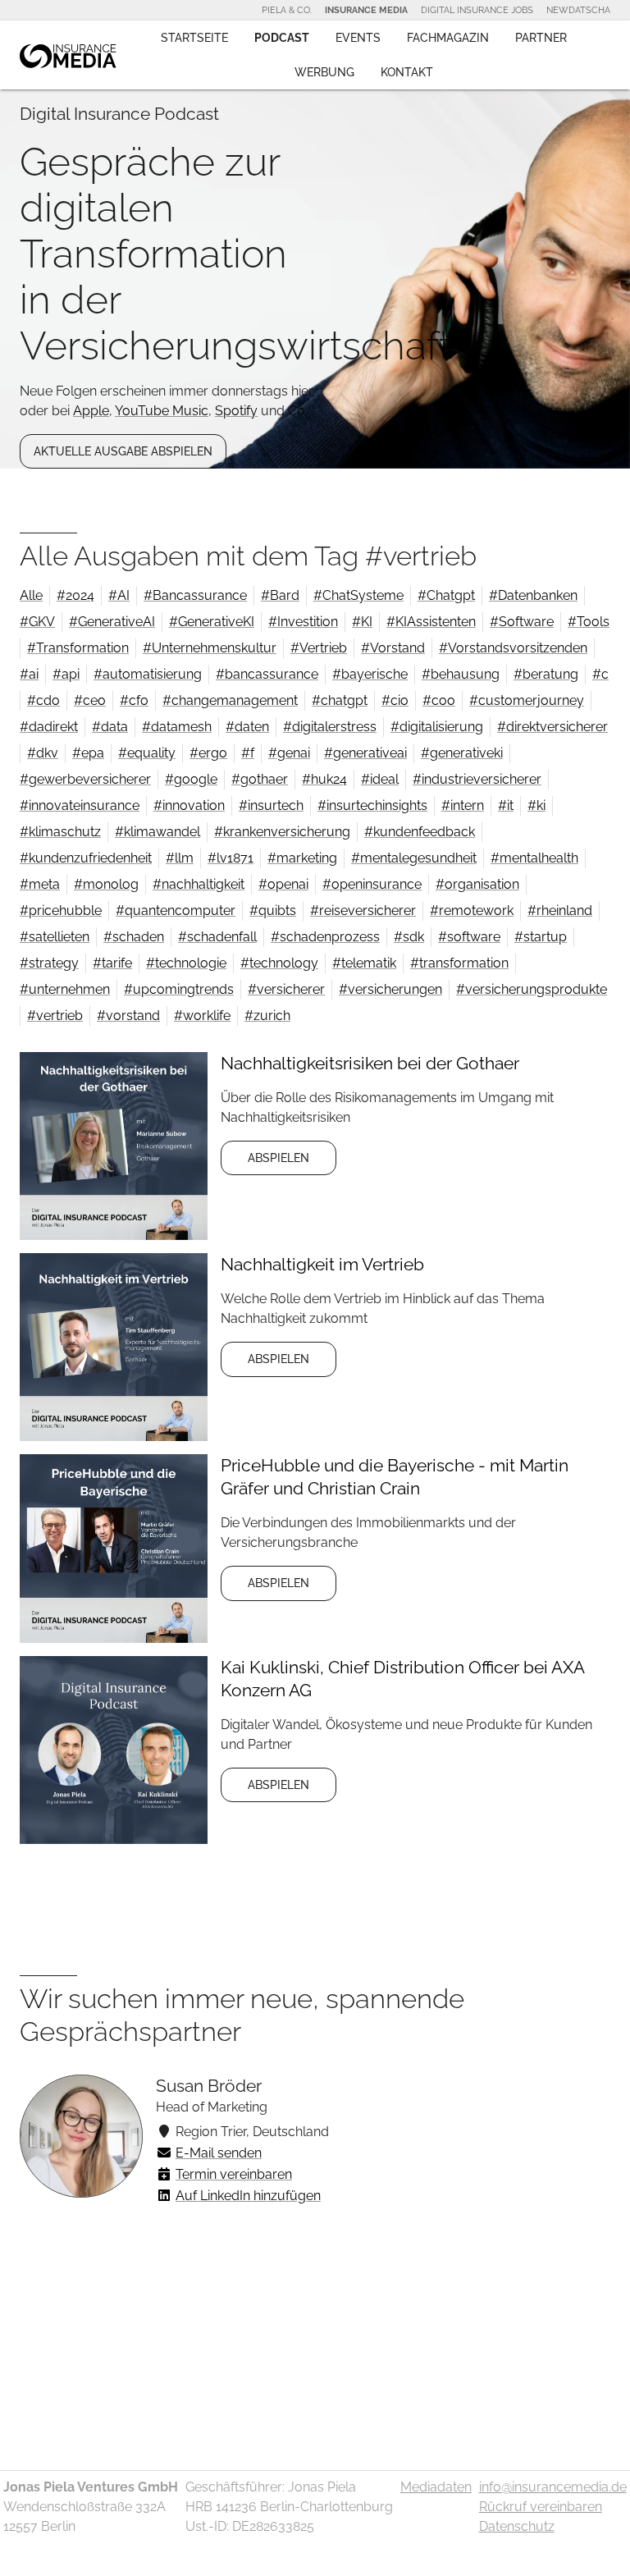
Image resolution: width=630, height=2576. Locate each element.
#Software (522, 622)
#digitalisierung (437, 727)
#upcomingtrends (179, 989)
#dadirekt (49, 727)
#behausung (461, 674)
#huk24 (324, 779)
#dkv (43, 753)
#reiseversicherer (363, 911)
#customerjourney (527, 700)
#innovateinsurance (80, 805)
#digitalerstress (330, 727)
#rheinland (560, 911)
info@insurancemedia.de (553, 2487)
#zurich (267, 1016)
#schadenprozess (325, 937)
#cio (395, 700)
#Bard (280, 595)
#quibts (273, 911)
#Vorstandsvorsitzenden (513, 648)
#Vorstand (393, 648)
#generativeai (365, 753)
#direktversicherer (552, 727)
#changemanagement (230, 700)
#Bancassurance (195, 595)
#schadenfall (217, 937)
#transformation (459, 963)
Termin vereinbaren (234, 2174)
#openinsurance (372, 884)
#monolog (106, 884)
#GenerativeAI (112, 622)
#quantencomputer (176, 911)
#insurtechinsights (372, 805)
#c (600, 674)
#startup (541, 937)
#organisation (477, 884)
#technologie (186, 963)
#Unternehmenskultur (210, 648)
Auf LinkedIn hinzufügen (248, 2196)
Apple (91, 411)
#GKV (37, 622)
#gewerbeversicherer (85, 779)
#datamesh (177, 727)
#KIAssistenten (431, 622)
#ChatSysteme (358, 595)
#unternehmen (65, 989)
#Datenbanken (533, 595)
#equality (147, 753)
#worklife (202, 1016)
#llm (180, 858)
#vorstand (128, 1016)
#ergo (208, 753)
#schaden (134, 937)
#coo (439, 700)
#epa (88, 753)
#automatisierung (148, 674)
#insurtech (271, 805)
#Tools (589, 622)
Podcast (282, 38)
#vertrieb (55, 1016)
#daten (247, 727)
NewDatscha (578, 10)
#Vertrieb (319, 648)
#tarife (112, 963)
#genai (289, 753)
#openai (283, 884)
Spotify (236, 411)
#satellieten (55, 937)
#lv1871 (231, 858)
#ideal (380, 779)
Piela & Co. (287, 10)
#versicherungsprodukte (532, 989)
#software (469, 937)
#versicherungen (390, 989)
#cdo (43, 700)
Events (358, 38)
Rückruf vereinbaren (541, 2507)
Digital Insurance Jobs (477, 10)
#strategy (49, 963)
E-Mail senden (219, 2153)
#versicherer (286, 989)
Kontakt (407, 72)
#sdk (409, 937)
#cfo (134, 700)
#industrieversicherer (477, 779)
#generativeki (462, 753)
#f (248, 753)
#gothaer (260, 779)
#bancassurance (267, 674)
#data (110, 727)
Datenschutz (517, 2526)
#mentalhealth (534, 858)
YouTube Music (162, 411)
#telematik (364, 963)
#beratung (546, 674)
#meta (40, 884)
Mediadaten (436, 2487)
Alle (31, 595)
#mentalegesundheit (414, 858)
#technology (279, 963)
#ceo (90, 700)
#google (191, 779)
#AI (119, 595)
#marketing (302, 858)
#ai (29, 674)
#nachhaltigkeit (199, 884)
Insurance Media (366, 10)
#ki (536, 805)
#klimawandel (157, 832)
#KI (362, 622)
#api (66, 674)
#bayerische (370, 674)
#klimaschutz (60, 832)
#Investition (303, 622)
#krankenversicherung (282, 832)
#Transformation (78, 648)
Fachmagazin (448, 38)
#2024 (75, 595)
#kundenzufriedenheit (86, 858)
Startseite (194, 38)
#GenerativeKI (212, 622)
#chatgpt (340, 700)
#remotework (472, 911)
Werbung (324, 72)
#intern (463, 805)
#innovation (189, 805)
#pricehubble (61, 911)
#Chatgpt (446, 595)
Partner (541, 38)
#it (506, 805)
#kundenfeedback (420, 832)
